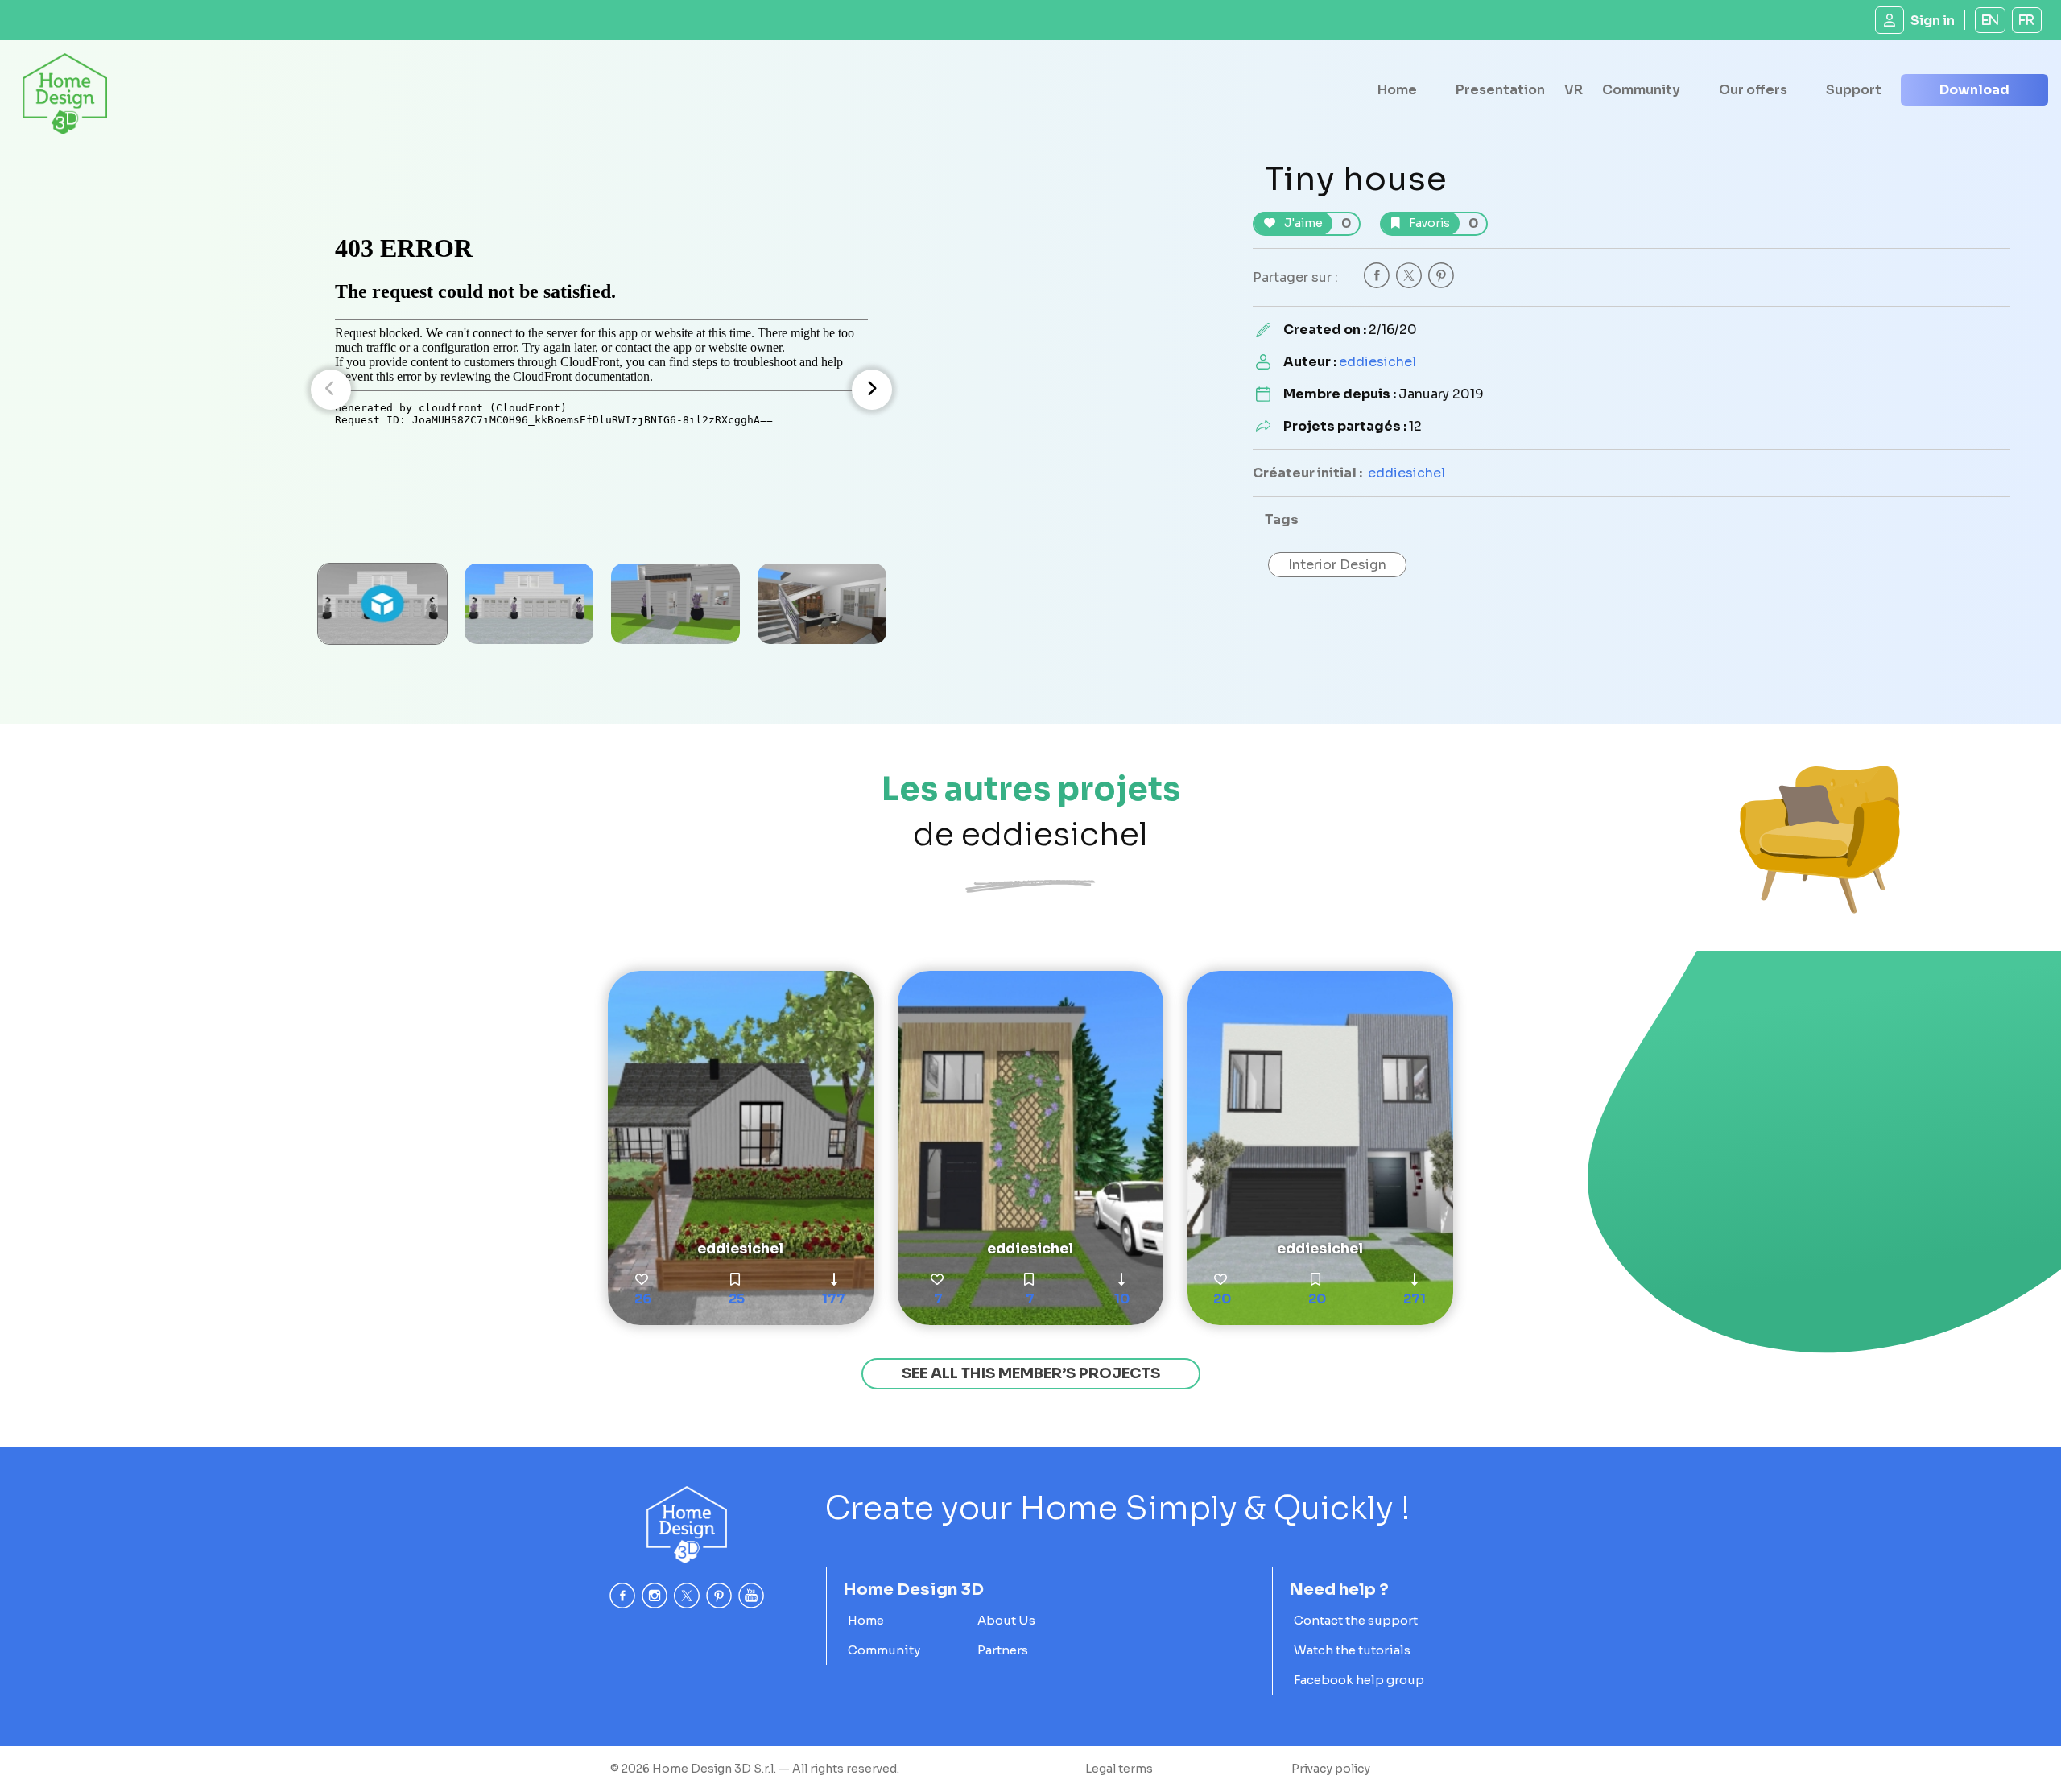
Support (1854, 90)
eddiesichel (1377, 362)
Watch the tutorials (1352, 1650)
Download (1974, 90)
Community (1641, 90)
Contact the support (1356, 1620)
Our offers (1753, 90)
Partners (1003, 1650)
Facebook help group (1359, 1680)
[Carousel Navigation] (601, 390)
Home (1397, 90)
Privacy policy (1331, 1769)
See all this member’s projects (1031, 1373)
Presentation (1500, 90)
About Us (1006, 1620)
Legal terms (1119, 1769)
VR (1574, 90)
